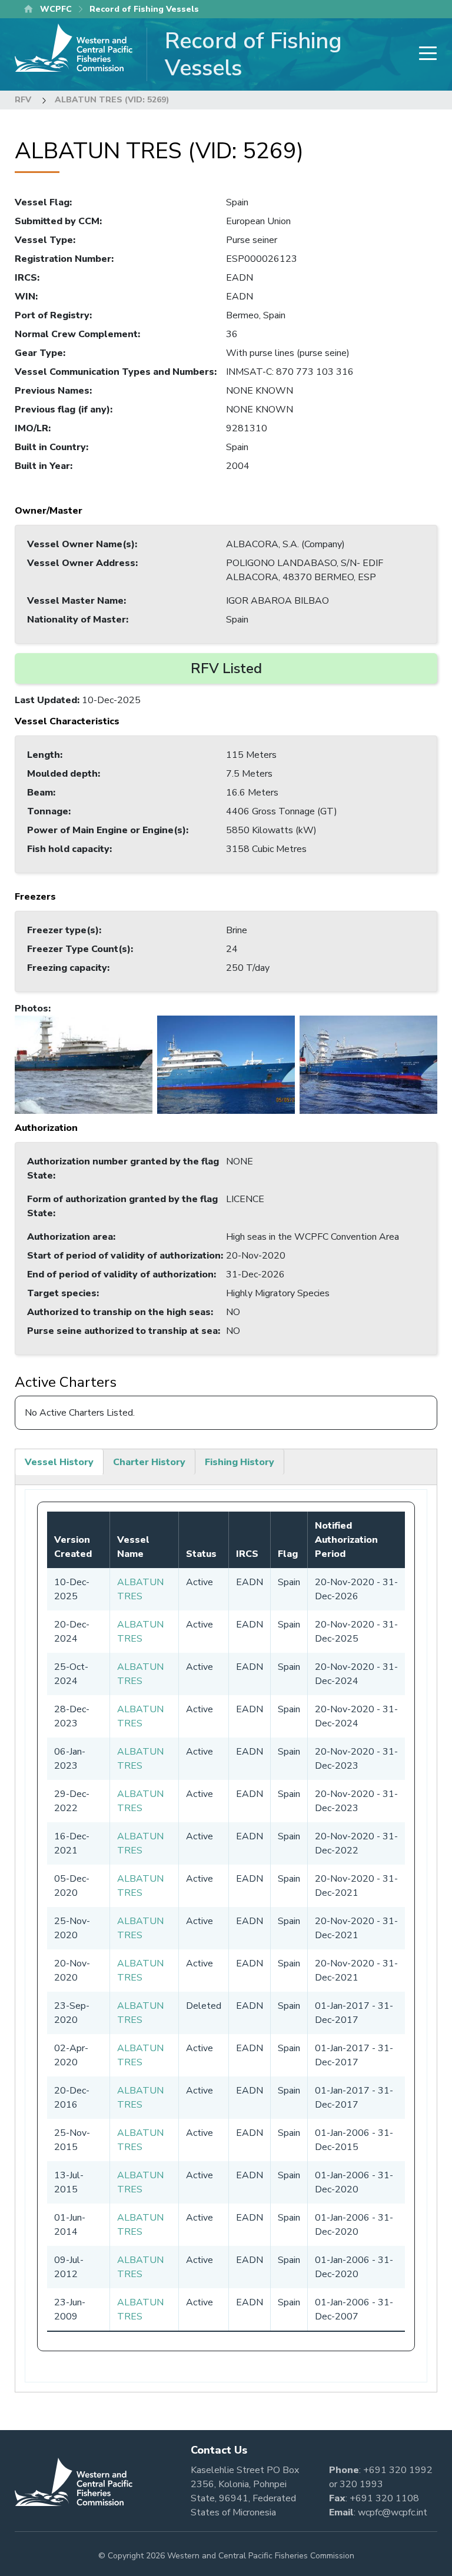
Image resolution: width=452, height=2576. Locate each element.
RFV (23, 100)
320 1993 (361, 2484)
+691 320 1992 (398, 2470)
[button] (84, 1064)
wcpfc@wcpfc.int (393, 2512)
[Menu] (424, 54)
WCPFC (56, 9)
